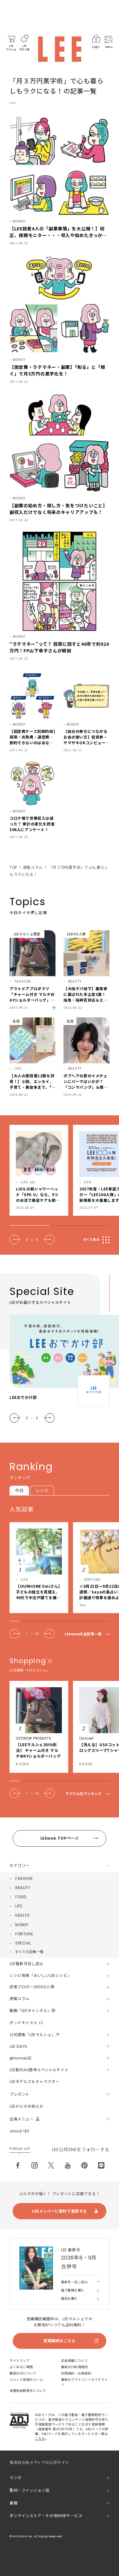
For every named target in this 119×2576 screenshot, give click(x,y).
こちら (40, 2439)
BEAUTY (23, 1888)
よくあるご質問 (21, 2367)
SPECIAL (23, 1943)
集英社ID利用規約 (75, 2367)
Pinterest (84, 2165)
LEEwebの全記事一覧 (83, 1634)
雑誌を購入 (69, 2299)
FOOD (21, 1897)
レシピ (42, 1491)
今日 (19, 1491)
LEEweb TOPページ (60, 1838)
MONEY (22, 1925)
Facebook (18, 2165)
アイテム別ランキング (84, 1794)
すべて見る (91, 1240)
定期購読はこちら (60, 2341)
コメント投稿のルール (26, 2380)
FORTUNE (24, 1934)
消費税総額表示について (28, 2391)
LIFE (19, 1906)
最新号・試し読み (74, 2282)
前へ (15, 1240)
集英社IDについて (23, 2373)
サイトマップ (20, 2361)
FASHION (24, 1878)
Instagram (35, 2165)
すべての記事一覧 (29, 1952)
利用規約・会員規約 (76, 2373)
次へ (49, 1240)
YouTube (68, 2165)
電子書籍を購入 (73, 2290)
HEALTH (23, 1915)
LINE (101, 2165)
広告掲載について (75, 2361)
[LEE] (60, 49)
